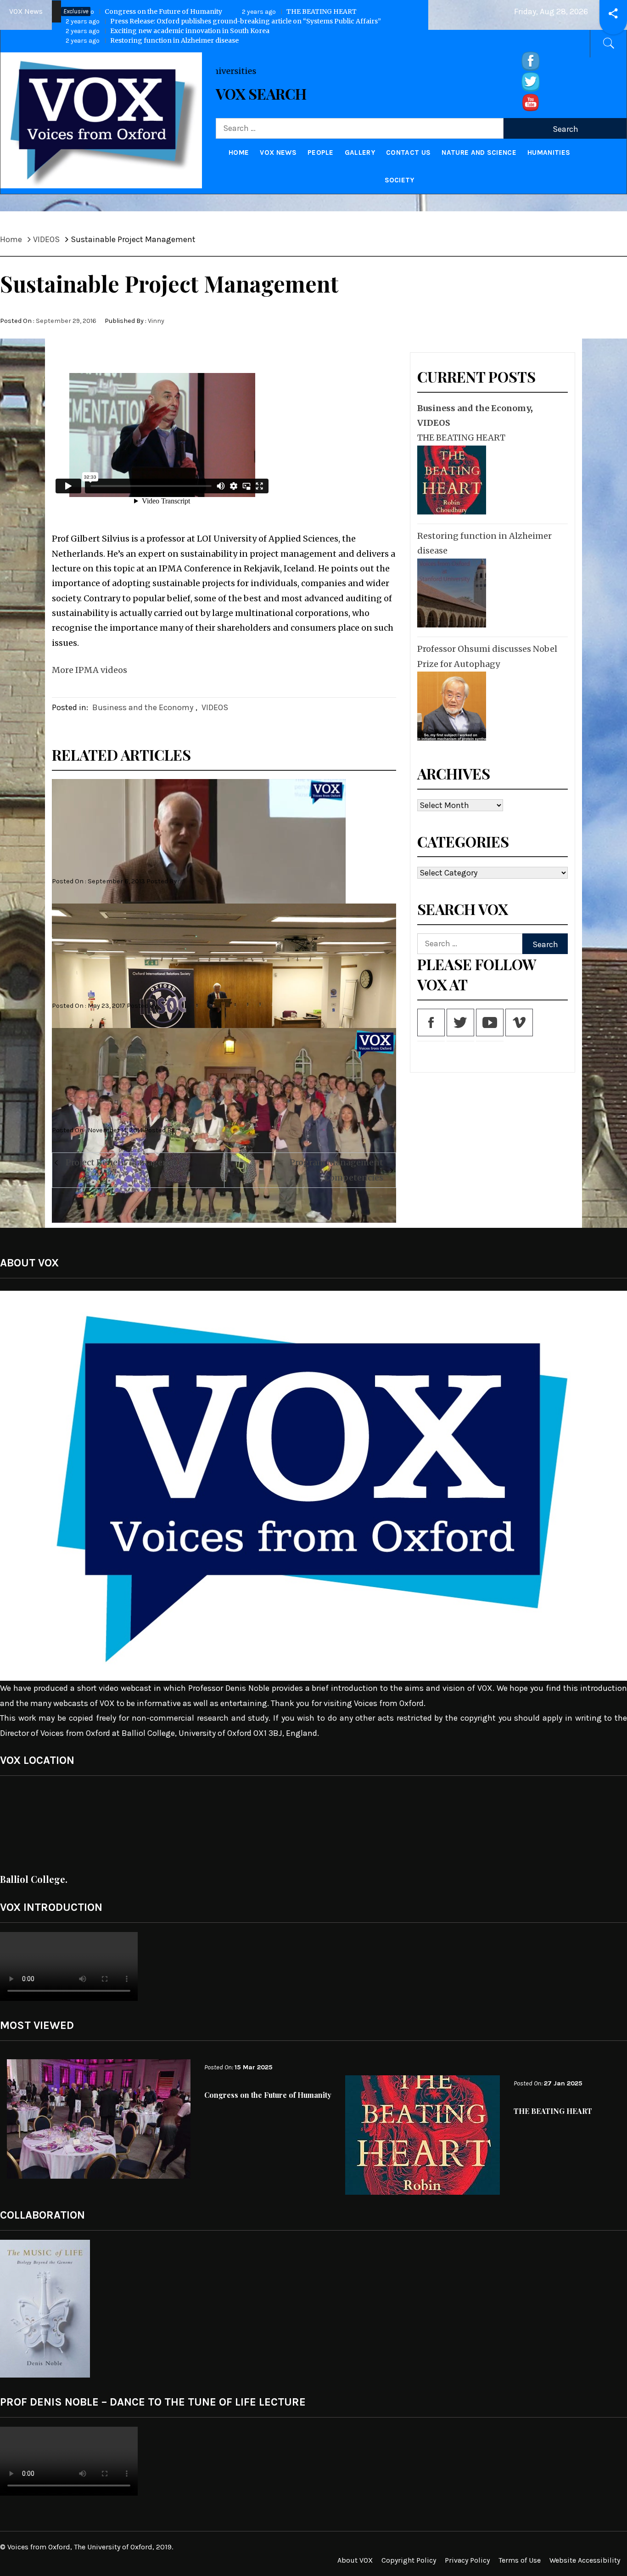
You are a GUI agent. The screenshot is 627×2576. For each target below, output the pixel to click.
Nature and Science (479, 153)
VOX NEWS (278, 153)
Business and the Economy (143, 707)
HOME (239, 153)
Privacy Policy (467, 2560)
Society (400, 180)
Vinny (156, 321)
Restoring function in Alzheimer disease (484, 543)
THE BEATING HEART (299, 11)
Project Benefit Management (125, 1162)
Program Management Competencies (336, 1170)
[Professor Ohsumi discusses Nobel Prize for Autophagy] (451, 706)
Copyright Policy (409, 2560)
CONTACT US (408, 153)
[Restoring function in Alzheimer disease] (451, 593)
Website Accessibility (585, 2560)
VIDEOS (215, 707)
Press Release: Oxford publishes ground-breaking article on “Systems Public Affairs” (223, 21)
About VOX (355, 2560)
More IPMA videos (90, 670)
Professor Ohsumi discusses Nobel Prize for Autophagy (487, 656)
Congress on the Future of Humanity (144, 11)
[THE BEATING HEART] (451, 480)
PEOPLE (321, 153)
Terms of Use (520, 2560)
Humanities (549, 153)
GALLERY (360, 153)
